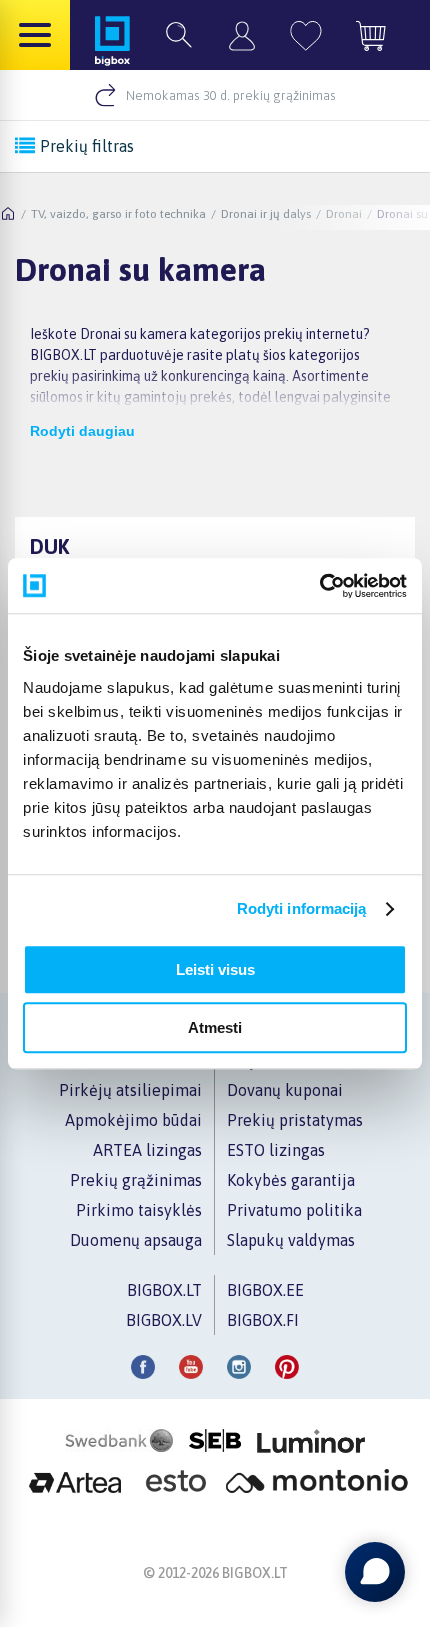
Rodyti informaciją (302, 908)
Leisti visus (215, 969)
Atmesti (215, 1027)
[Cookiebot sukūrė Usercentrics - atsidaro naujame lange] (319, 586)
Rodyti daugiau (82, 431)
